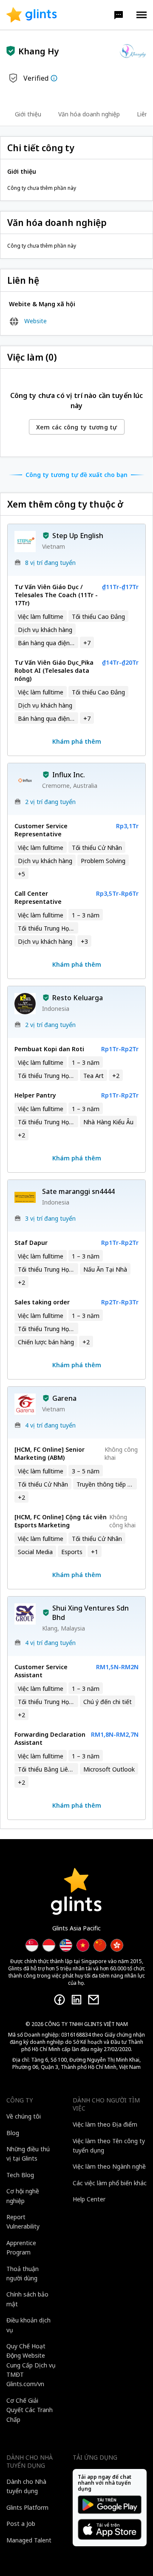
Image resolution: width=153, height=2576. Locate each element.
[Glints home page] (32, 15)
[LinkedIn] (76, 2000)
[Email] (93, 2000)
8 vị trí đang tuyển (50, 563)
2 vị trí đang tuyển (50, 802)
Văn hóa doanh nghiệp (89, 114)
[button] (119, 15)
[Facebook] (59, 2000)
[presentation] (32, 15)
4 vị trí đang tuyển (50, 1425)
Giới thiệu (28, 114)
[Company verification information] (54, 78)
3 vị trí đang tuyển (50, 1218)
